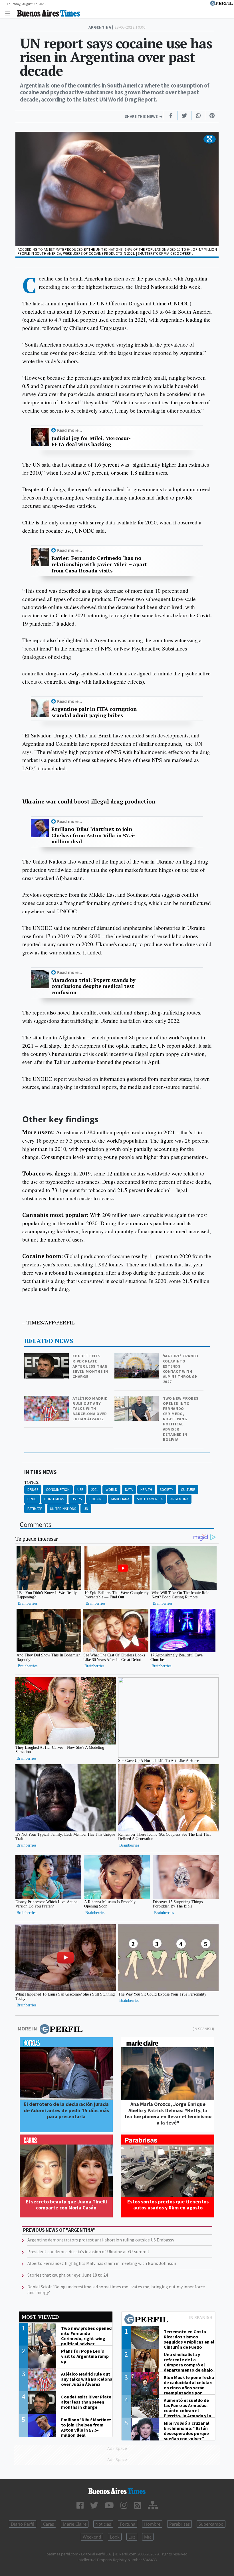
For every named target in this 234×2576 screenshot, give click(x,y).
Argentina (179, 1499)
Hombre (152, 2524)
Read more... (69, 430)
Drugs (33, 1490)
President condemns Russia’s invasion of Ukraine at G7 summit (88, 2251)
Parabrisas (179, 2524)
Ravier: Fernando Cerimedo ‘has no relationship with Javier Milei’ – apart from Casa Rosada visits (99, 564)
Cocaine (96, 1499)
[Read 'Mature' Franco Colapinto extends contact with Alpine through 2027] (137, 1357)
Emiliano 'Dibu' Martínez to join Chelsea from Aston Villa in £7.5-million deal (93, 835)
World (111, 1490)
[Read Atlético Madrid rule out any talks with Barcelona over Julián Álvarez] (47, 1400)
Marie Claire (75, 2524)
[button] (210, 139)
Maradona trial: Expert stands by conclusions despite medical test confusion (93, 986)
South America (150, 1499)
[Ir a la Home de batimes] (117, 2491)
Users (77, 1499)
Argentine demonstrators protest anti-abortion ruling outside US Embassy (101, 2240)
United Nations (63, 1509)
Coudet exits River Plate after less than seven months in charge (90, 1366)
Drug (32, 1499)
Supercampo (211, 2524)
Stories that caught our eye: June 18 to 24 (68, 2275)
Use (80, 1490)
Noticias (103, 2524)
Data (129, 1490)
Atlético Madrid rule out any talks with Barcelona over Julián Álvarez (90, 1409)
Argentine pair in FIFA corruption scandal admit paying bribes (94, 712)
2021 (94, 1490)
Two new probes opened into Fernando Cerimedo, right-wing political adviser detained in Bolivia (181, 1419)
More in (27, 2029)
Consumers (54, 1499)
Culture (188, 1490)
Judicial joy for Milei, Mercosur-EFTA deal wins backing (91, 441)
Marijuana (120, 1499)
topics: (32, 1482)
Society (167, 1490)
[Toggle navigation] (9, 13)
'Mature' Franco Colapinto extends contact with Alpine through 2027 (181, 1369)
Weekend (92, 2537)
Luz (132, 2537)
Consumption (58, 1490)
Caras (49, 2524)
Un (86, 1509)
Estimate (35, 1509)
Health (146, 1490)
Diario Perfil (23, 2524)
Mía (148, 2537)
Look (115, 2537)
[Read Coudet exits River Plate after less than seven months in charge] (47, 1357)
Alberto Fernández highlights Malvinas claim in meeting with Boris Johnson (102, 2263)
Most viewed (40, 2317)
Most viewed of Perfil (168, 2320)
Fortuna (128, 2524)
